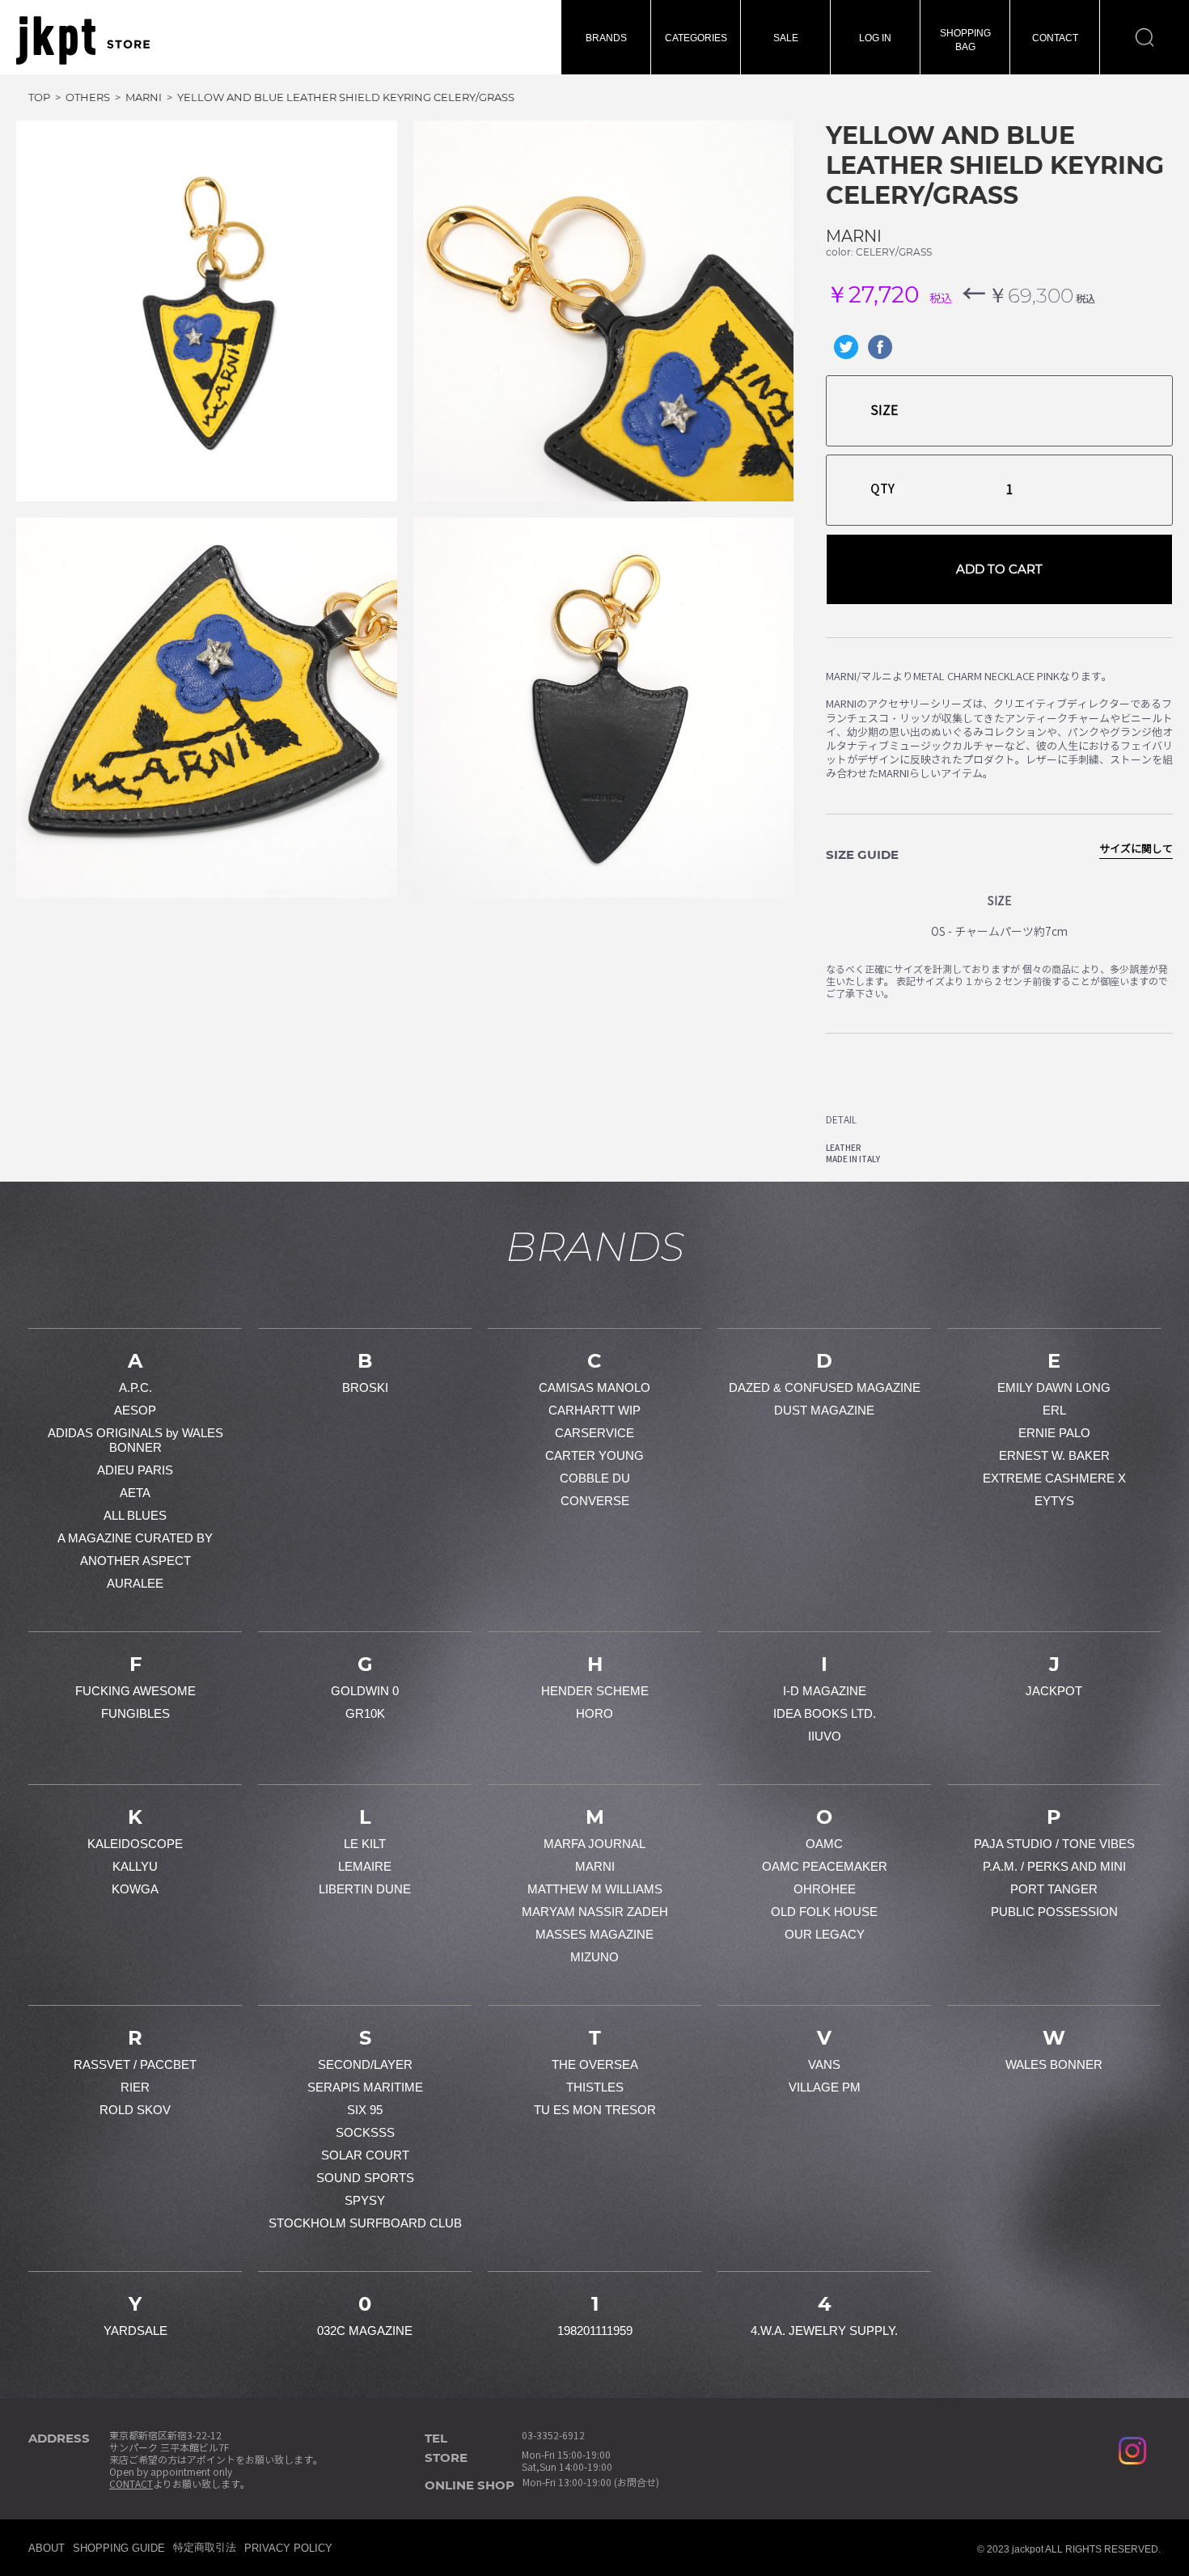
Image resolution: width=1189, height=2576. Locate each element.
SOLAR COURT (365, 2155)
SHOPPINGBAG (965, 40)
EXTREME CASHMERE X (1054, 1478)
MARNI (854, 236)
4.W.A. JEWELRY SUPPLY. (824, 2331)
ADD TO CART (999, 569)
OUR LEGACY (825, 1934)
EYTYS (1054, 1501)
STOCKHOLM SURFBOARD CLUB (365, 2223)
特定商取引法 (205, 2547)
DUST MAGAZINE (824, 1410)
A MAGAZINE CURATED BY (135, 1538)
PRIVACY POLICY (288, 2548)
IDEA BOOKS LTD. (825, 1713)
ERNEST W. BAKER (1054, 1455)
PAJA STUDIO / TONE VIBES (1054, 1844)
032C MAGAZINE (365, 2331)
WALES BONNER (1054, 2064)
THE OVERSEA (595, 2064)
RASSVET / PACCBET (135, 2064)
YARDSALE (135, 2331)
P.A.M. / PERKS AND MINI (1054, 1866)
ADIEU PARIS (135, 1470)
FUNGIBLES (135, 1713)
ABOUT (47, 2548)
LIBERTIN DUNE (365, 1889)
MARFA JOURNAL (594, 1844)
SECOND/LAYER (365, 2064)
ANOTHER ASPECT (135, 1561)
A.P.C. (135, 1387)
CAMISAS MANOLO (594, 1387)
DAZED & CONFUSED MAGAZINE (825, 1387)
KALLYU (135, 1866)
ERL (1054, 1410)
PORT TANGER (1054, 1889)
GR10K (365, 1713)
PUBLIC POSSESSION (1054, 1912)
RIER (135, 2087)
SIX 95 (365, 2110)
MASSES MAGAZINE (594, 1934)
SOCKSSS (365, 2132)
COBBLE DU (595, 1478)
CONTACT (1055, 38)
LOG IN (875, 38)
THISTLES (595, 2087)
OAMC (824, 1844)
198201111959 (595, 2331)
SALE (786, 38)
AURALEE (135, 1583)
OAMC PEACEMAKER (825, 1866)
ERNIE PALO (1054, 1433)
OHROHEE (825, 1889)
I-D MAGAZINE (825, 1691)
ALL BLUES (135, 1515)
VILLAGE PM (825, 2087)
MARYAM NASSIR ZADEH (595, 1912)
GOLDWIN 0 (365, 1691)
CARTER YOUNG (594, 1455)
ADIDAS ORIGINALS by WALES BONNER (135, 1440)
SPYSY (365, 2200)
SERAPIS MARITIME (365, 2087)
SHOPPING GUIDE (119, 2548)
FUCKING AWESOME (135, 1691)
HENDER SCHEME (595, 1691)
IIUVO (825, 1736)
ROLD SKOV (135, 2110)
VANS (824, 2064)
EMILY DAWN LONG (1054, 1387)
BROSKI (365, 1387)
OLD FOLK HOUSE (824, 1912)
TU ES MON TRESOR (595, 2110)
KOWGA (135, 1889)
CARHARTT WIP (594, 1410)
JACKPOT (1054, 1691)
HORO (594, 1713)
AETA (135, 1493)
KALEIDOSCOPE (135, 1844)
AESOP (135, 1410)
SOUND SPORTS (365, 2178)
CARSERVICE (594, 1433)
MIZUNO (594, 1957)
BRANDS (606, 38)
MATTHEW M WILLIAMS (595, 1889)
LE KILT (365, 1844)
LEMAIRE (365, 1866)
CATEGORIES (696, 38)
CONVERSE (595, 1501)
